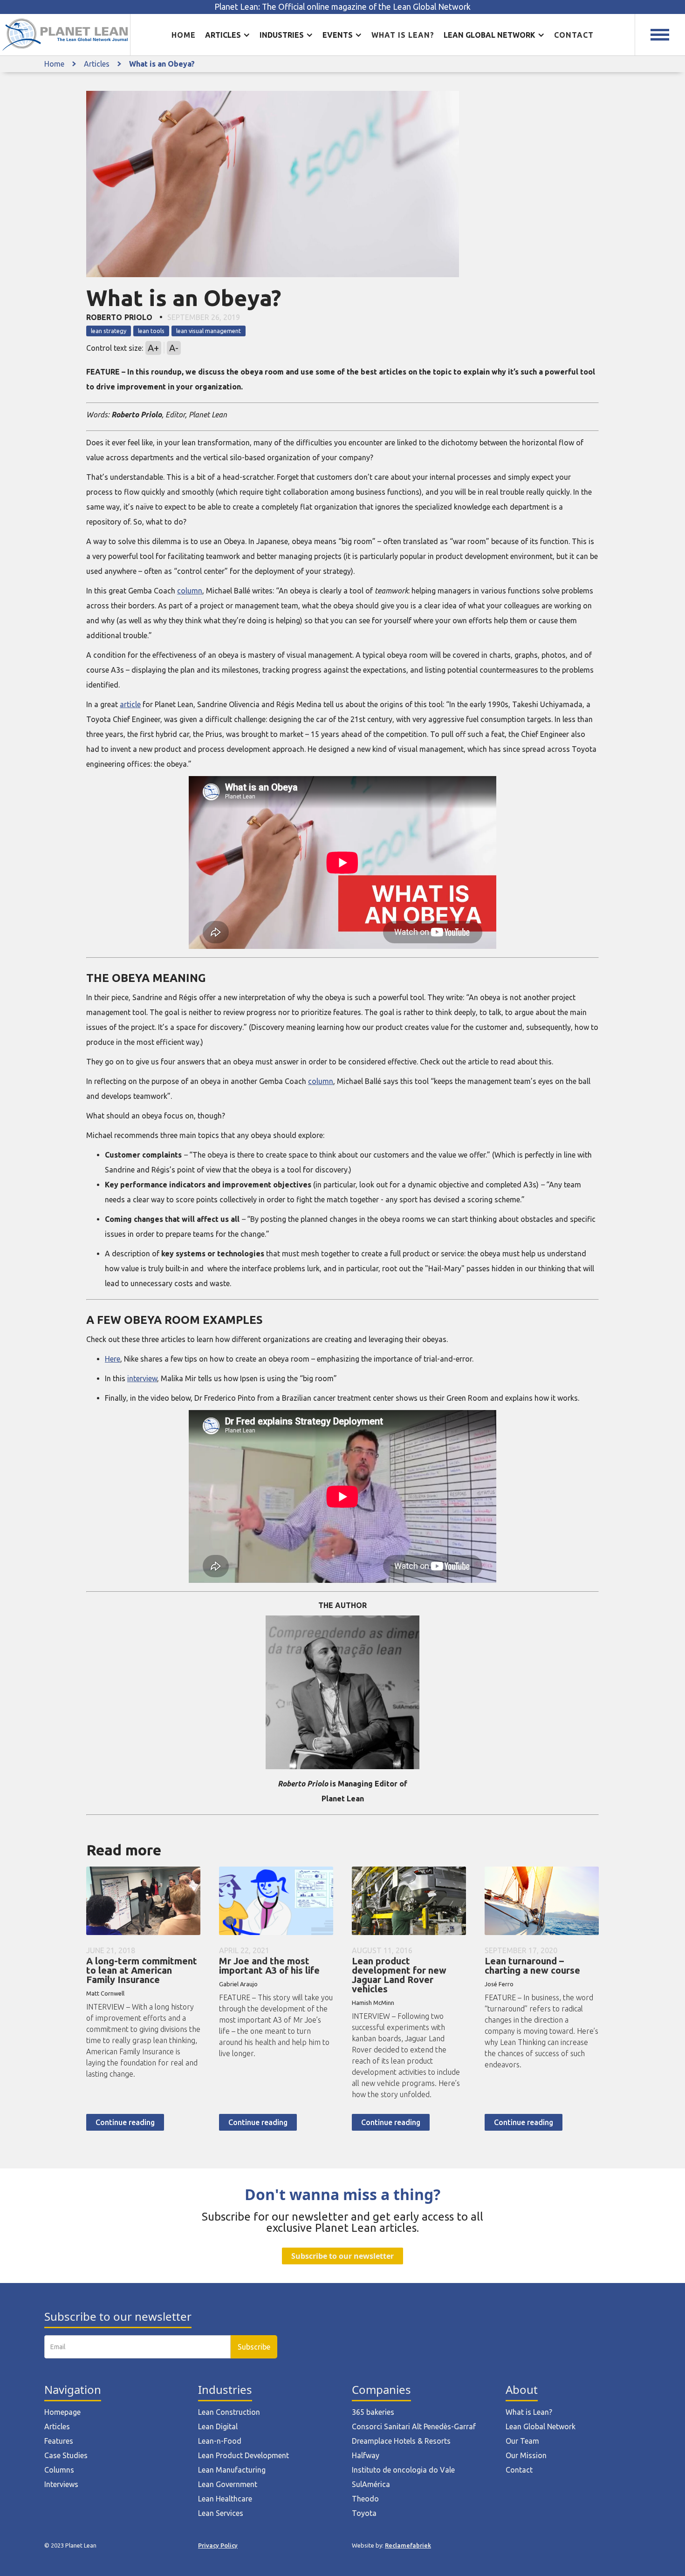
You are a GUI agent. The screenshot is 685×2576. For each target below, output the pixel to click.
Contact (574, 35)
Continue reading (125, 2122)
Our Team (522, 2441)
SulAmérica (371, 2484)
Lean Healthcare (225, 2499)
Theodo (365, 2499)
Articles (97, 64)
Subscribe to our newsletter (342, 2256)
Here (113, 1359)
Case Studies (66, 2455)
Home (184, 35)
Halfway (366, 2455)
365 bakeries (373, 2412)
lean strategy (109, 331)
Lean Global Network (541, 2426)
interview (142, 1378)
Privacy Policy (218, 2545)
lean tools (151, 331)
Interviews (61, 2484)
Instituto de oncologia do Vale (403, 2470)
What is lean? (403, 35)
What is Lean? (529, 2412)
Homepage (62, 2412)
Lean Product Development (243, 2455)
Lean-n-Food (220, 2441)
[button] (228, 35)
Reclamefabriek (408, 2545)
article (130, 704)
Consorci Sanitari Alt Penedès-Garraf (414, 2426)
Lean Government (228, 2484)
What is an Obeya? (162, 64)
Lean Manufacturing (232, 2470)
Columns (59, 2470)
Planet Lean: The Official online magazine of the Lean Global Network (342, 7)
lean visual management (209, 331)
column (190, 591)
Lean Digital (218, 2426)
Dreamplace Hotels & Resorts (401, 2441)
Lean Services (221, 2513)
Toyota (364, 2513)
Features (59, 2441)
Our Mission (526, 2455)
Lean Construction (229, 2412)
